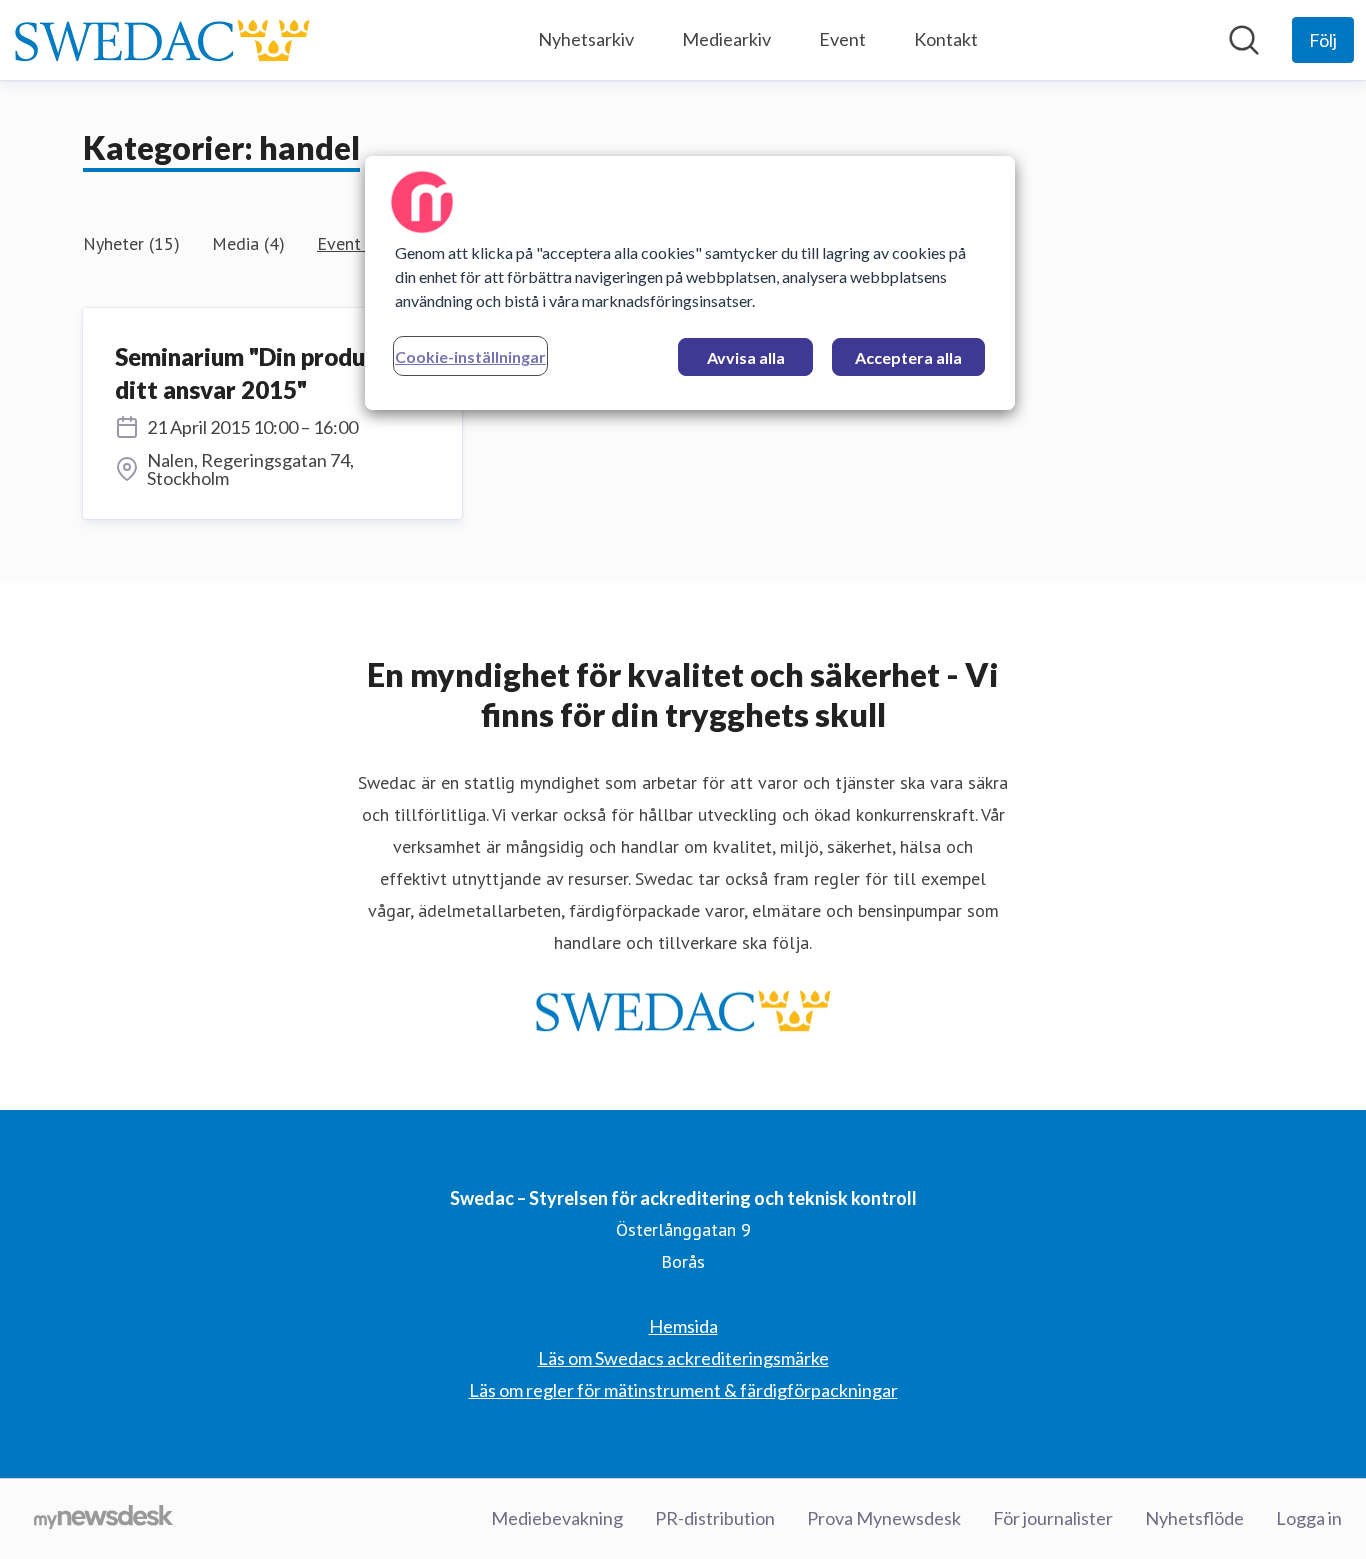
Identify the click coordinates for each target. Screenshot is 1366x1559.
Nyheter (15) (131, 243)
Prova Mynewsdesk (884, 1518)
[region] (690, 283)
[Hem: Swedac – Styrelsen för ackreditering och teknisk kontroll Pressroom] (162, 40)
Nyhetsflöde (1194, 1518)
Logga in (1309, 1518)
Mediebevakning (557, 1518)
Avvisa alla (746, 357)
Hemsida (683, 1326)
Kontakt (946, 39)
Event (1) (352, 243)
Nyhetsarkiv (586, 39)
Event (842, 39)
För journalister (1053, 1518)
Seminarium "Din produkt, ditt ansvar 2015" (255, 373)
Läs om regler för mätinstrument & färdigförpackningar (683, 1390)
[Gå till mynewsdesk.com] (103, 1519)
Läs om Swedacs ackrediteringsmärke (683, 1358)
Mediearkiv (726, 39)
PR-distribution (715, 1518)
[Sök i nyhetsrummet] (1244, 40)
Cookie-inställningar (470, 356)
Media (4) (248, 243)
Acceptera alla (908, 357)
